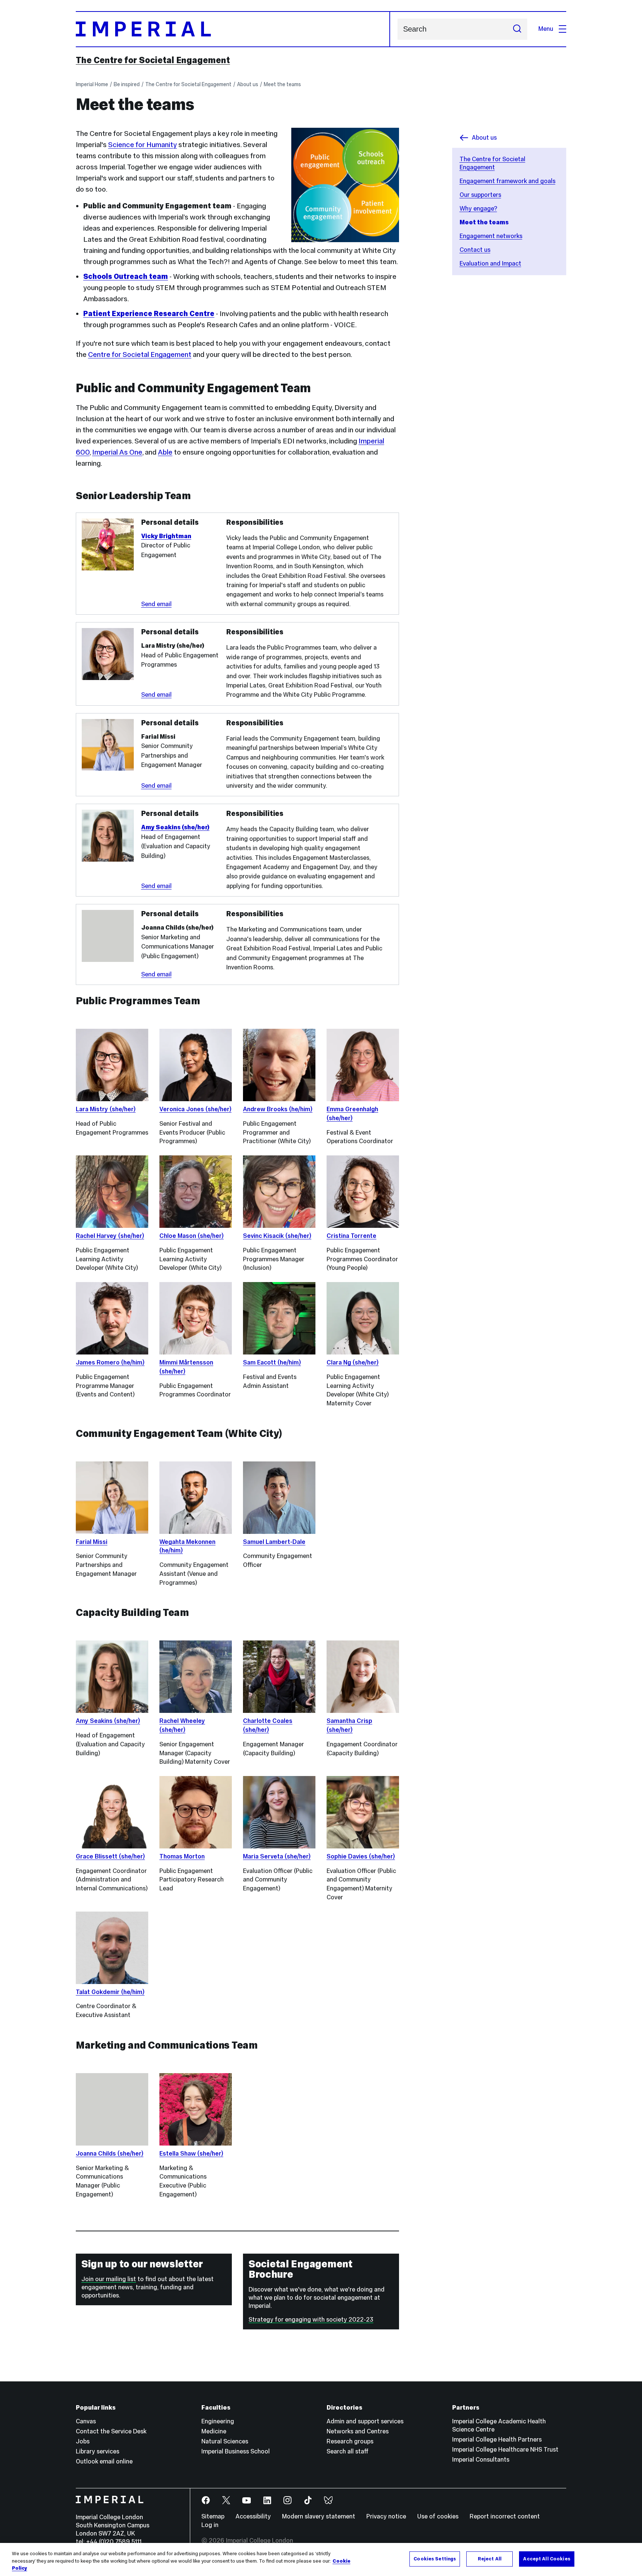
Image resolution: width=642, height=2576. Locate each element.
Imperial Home (92, 84)
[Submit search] (517, 29)
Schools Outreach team (126, 276)
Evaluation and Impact (490, 264)
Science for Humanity (142, 144)
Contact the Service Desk (111, 2431)
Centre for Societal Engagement (140, 354)
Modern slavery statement (319, 2516)
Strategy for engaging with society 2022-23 (311, 2320)
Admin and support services (365, 2421)
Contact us (475, 250)
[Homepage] (233, 29)
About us (248, 84)
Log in (210, 2525)
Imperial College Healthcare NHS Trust (505, 2450)
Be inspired (127, 84)
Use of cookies (438, 2516)
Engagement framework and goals (508, 181)
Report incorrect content (505, 2516)
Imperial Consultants (481, 2460)
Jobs (83, 2441)
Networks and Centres (358, 2431)
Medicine (214, 2431)
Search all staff (348, 2451)
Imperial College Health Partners (497, 2440)
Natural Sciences (225, 2441)
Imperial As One (117, 452)
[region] (321, 2559)
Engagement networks (491, 236)
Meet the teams (282, 84)
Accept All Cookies (547, 2559)
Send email (156, 604)
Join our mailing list (109, 2279)
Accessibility (253, 2516)
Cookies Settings (435, 2559)
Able (165, 452)
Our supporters (480, 195)
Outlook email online (104, 2461)
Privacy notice (386, 2516)
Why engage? (478, 209)
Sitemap (213, 2516)
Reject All (490, 2559)
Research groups (350, 2441)
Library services (98, 2451)
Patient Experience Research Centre (149, 313)
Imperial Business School (236, 2451)
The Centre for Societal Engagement (153, 60)
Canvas (86, 2421)
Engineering (218, 2421)
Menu (546, 29)
